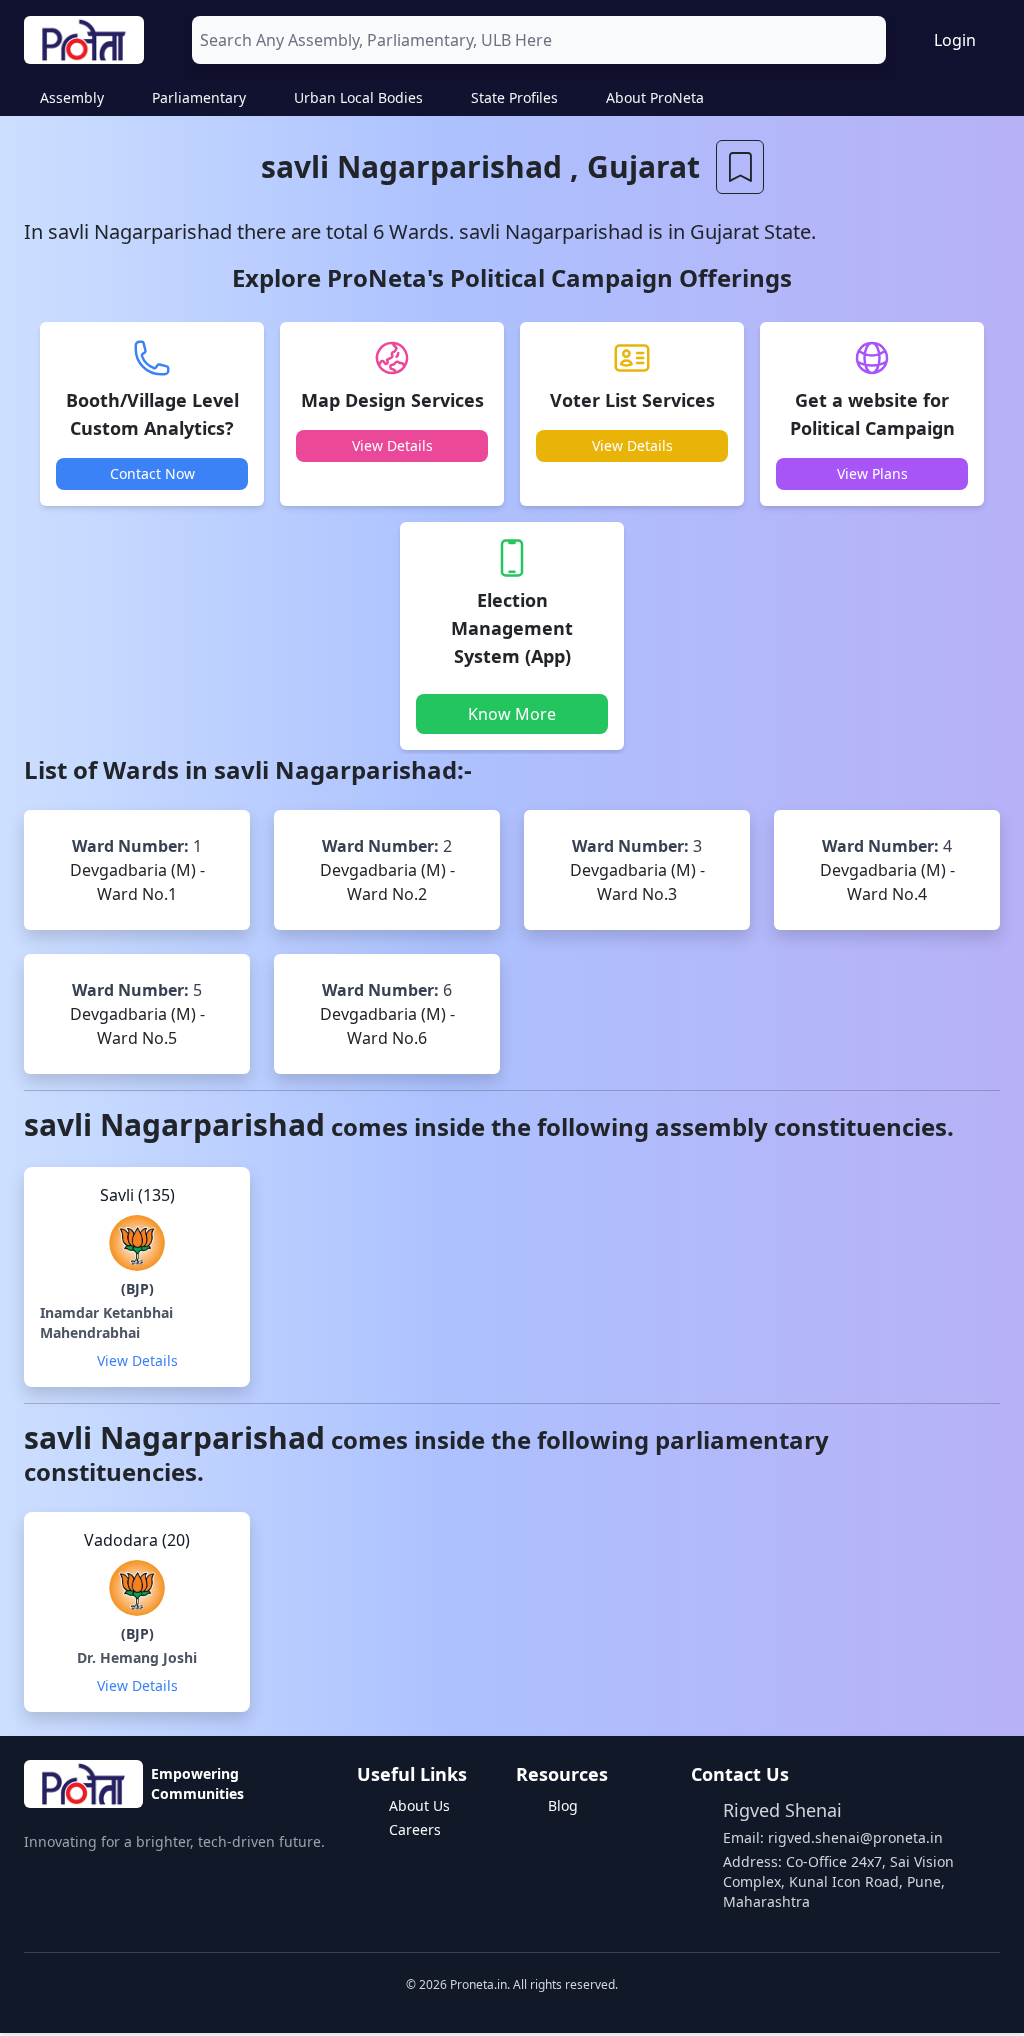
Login (955, 40)
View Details (392, 445)
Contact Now (152, 473)
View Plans (872, 473)
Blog (563, 1805)
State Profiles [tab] (514, 97)
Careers (415, 1829)
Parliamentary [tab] (199, 97)
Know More (512, 714)
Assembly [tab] (72, 97)
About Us (419, 1805)
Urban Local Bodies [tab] (358, 97)
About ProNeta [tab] (655, 97)
